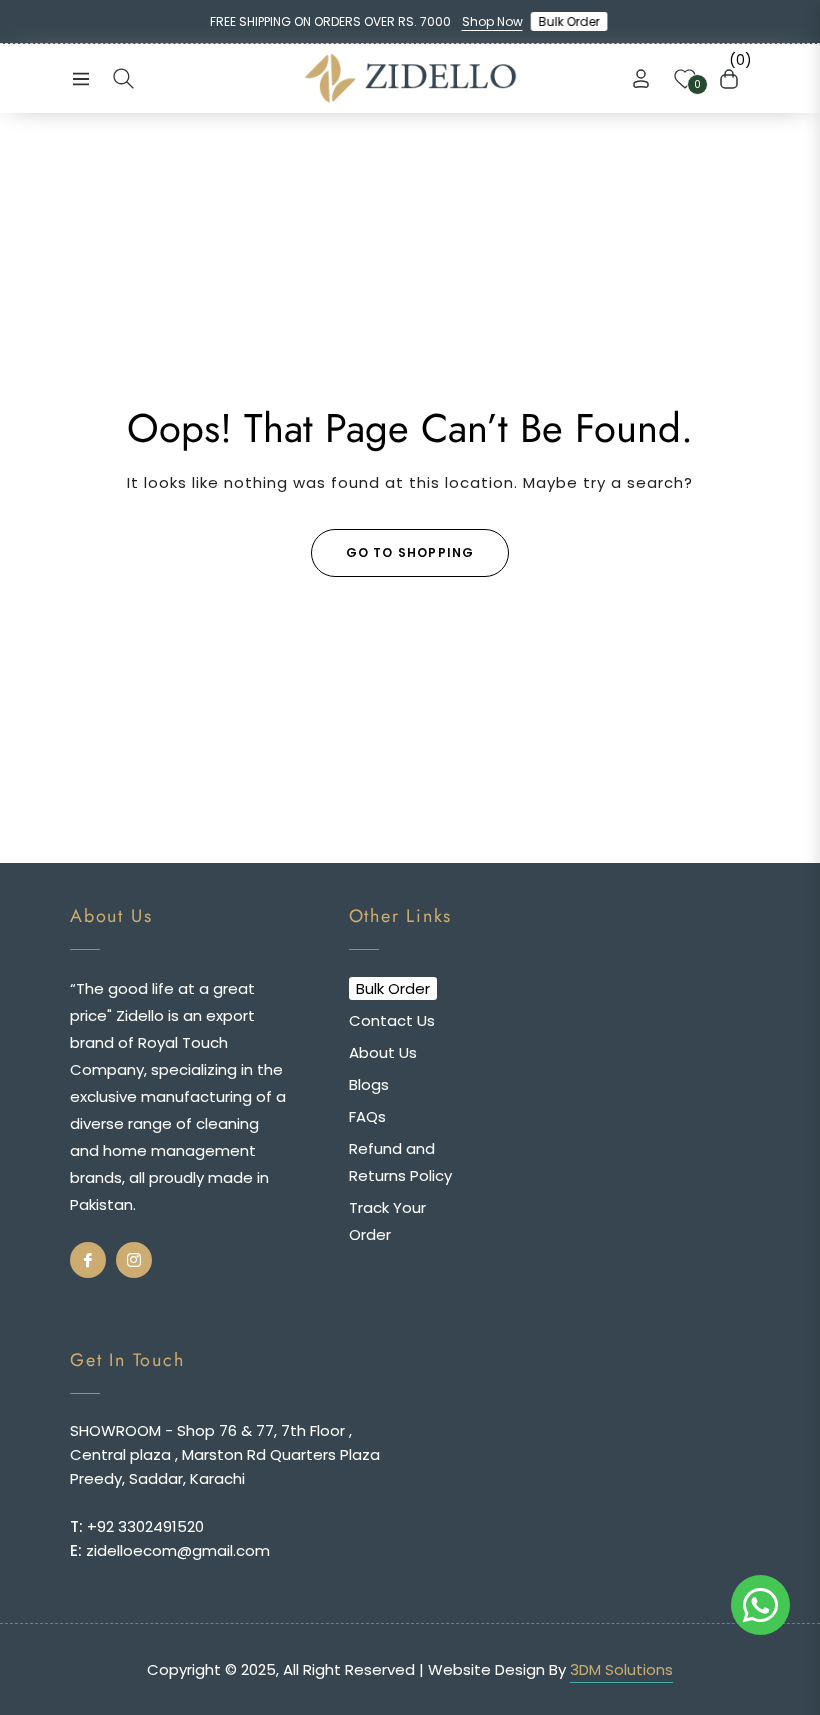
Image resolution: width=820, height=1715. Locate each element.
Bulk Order (571, 21)
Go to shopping (410, 552)
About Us (383, 1052)
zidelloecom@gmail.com (176, 1550)
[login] (641, 78)
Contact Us (392, 1020)
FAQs (367, 1116)
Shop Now (492, 21)
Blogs (369, 1084)
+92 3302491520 (143, 1526)
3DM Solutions (621, 1669)
